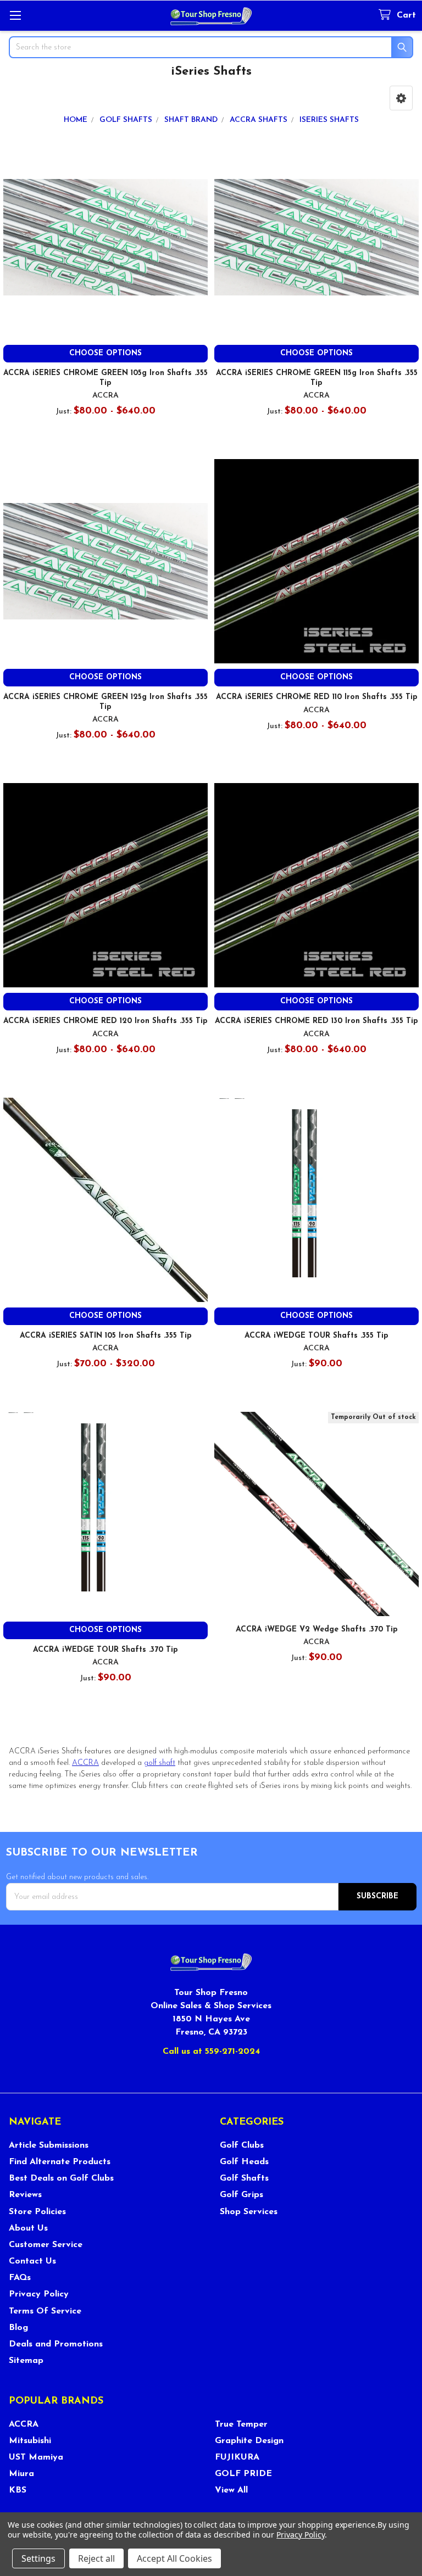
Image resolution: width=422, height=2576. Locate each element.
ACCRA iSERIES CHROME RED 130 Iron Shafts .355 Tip (316, 1021)
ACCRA (85, 1763)
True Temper (241, 2424)
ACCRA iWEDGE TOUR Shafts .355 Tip (316, 1336)
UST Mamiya (36, 2457)
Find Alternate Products (60, 2162)
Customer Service (46, 2245)
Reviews (25, 2195)
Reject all (96, 2558)
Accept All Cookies (174, 2558)
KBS (18, 2490)
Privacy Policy (39, 2294)
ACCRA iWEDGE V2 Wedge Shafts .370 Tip (317, 1630)
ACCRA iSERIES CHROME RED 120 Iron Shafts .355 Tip (105, 1021)
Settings (38, 2558)
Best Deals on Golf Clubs (61, 2178)
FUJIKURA (237, 2457)
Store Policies (37, 2212)
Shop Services (249, 2212)
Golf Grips (241, 2195)
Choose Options (105, 353)
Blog (18, 2328)
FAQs (20, 2278)
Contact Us (32, 2261)
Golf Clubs (242, 2145)
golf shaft (160, 1763)
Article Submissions (49, 2145)
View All (231, 2490)
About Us (28, 2228)
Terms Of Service (45, 2311)
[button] (401, 98)
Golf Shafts (244, 2178)
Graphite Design (249, 2441)
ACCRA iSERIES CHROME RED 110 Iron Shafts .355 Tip (317, 697)
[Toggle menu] (15, 15)
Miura (21, 2474)
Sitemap (26, 2361)
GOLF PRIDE (243, 2474)
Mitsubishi (30, 2441)
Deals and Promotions (56, 2344)
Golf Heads (244, 2162)
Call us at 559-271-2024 (211, 2052)
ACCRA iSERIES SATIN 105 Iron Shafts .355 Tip (106, 1336)
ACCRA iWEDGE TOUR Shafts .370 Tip (105, 1650)
